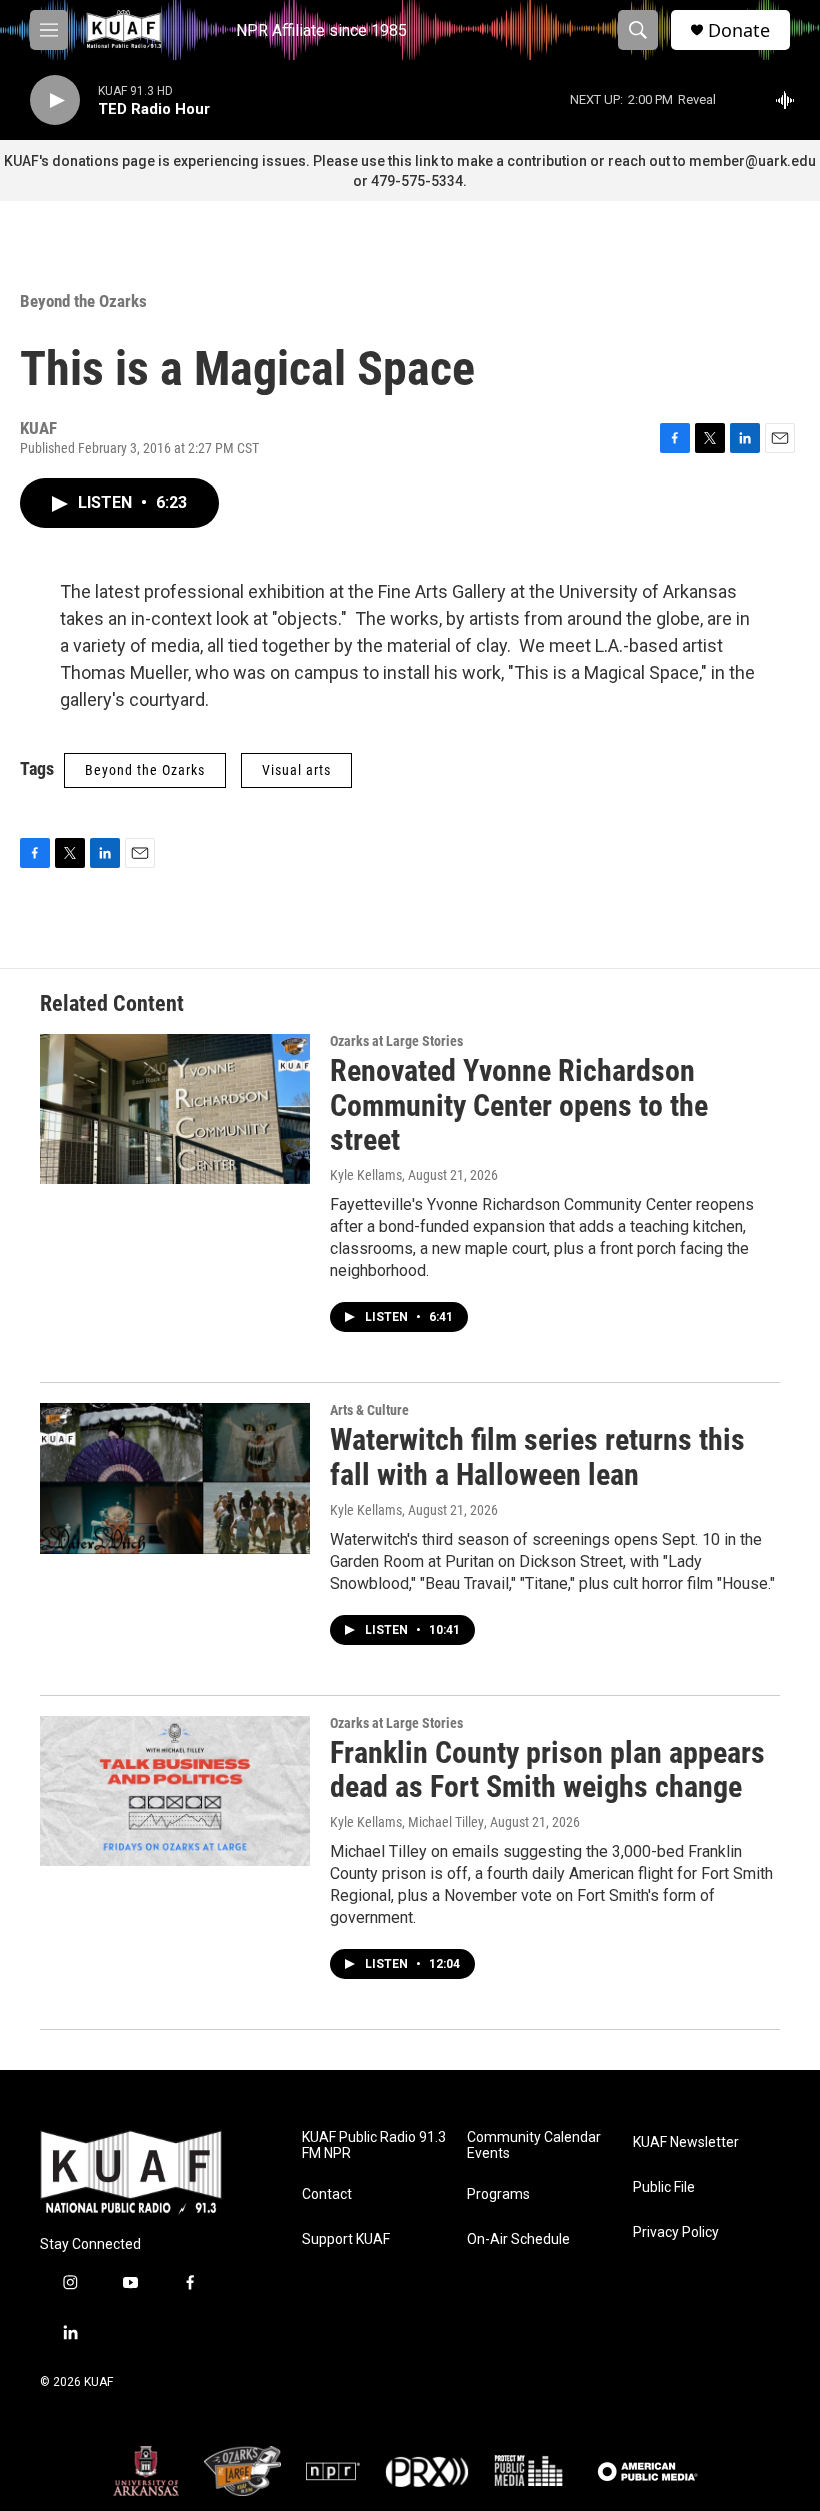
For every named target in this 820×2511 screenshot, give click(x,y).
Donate (739, 30)
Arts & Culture (369, 1410)
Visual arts (296, 770)
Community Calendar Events (534, 2145)
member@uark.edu (752, 161)
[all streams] (790, 100)
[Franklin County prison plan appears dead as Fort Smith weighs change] (175, 1791)
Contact (327, 2194)
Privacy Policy (676, 2232)
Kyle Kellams (366, 1175)
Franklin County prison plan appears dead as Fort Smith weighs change (547, 1770)
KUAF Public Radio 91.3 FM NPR (374, 2145)
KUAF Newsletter (686, 2142)
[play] (55, 100)
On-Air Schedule (518, 2239)
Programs (498, 2194)
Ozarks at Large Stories (396, 1041)
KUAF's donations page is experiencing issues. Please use (196, 161)
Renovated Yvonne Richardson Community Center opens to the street (519, 1105)
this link (413, 161)
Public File (664, 2187)
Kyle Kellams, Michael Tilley (407, 1822)
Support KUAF (346, 2239)
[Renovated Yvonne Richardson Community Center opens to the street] (175, 1109)
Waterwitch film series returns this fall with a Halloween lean (537, 1457)
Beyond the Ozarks (83, 301)
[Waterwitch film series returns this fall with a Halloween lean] (175, 1478)
